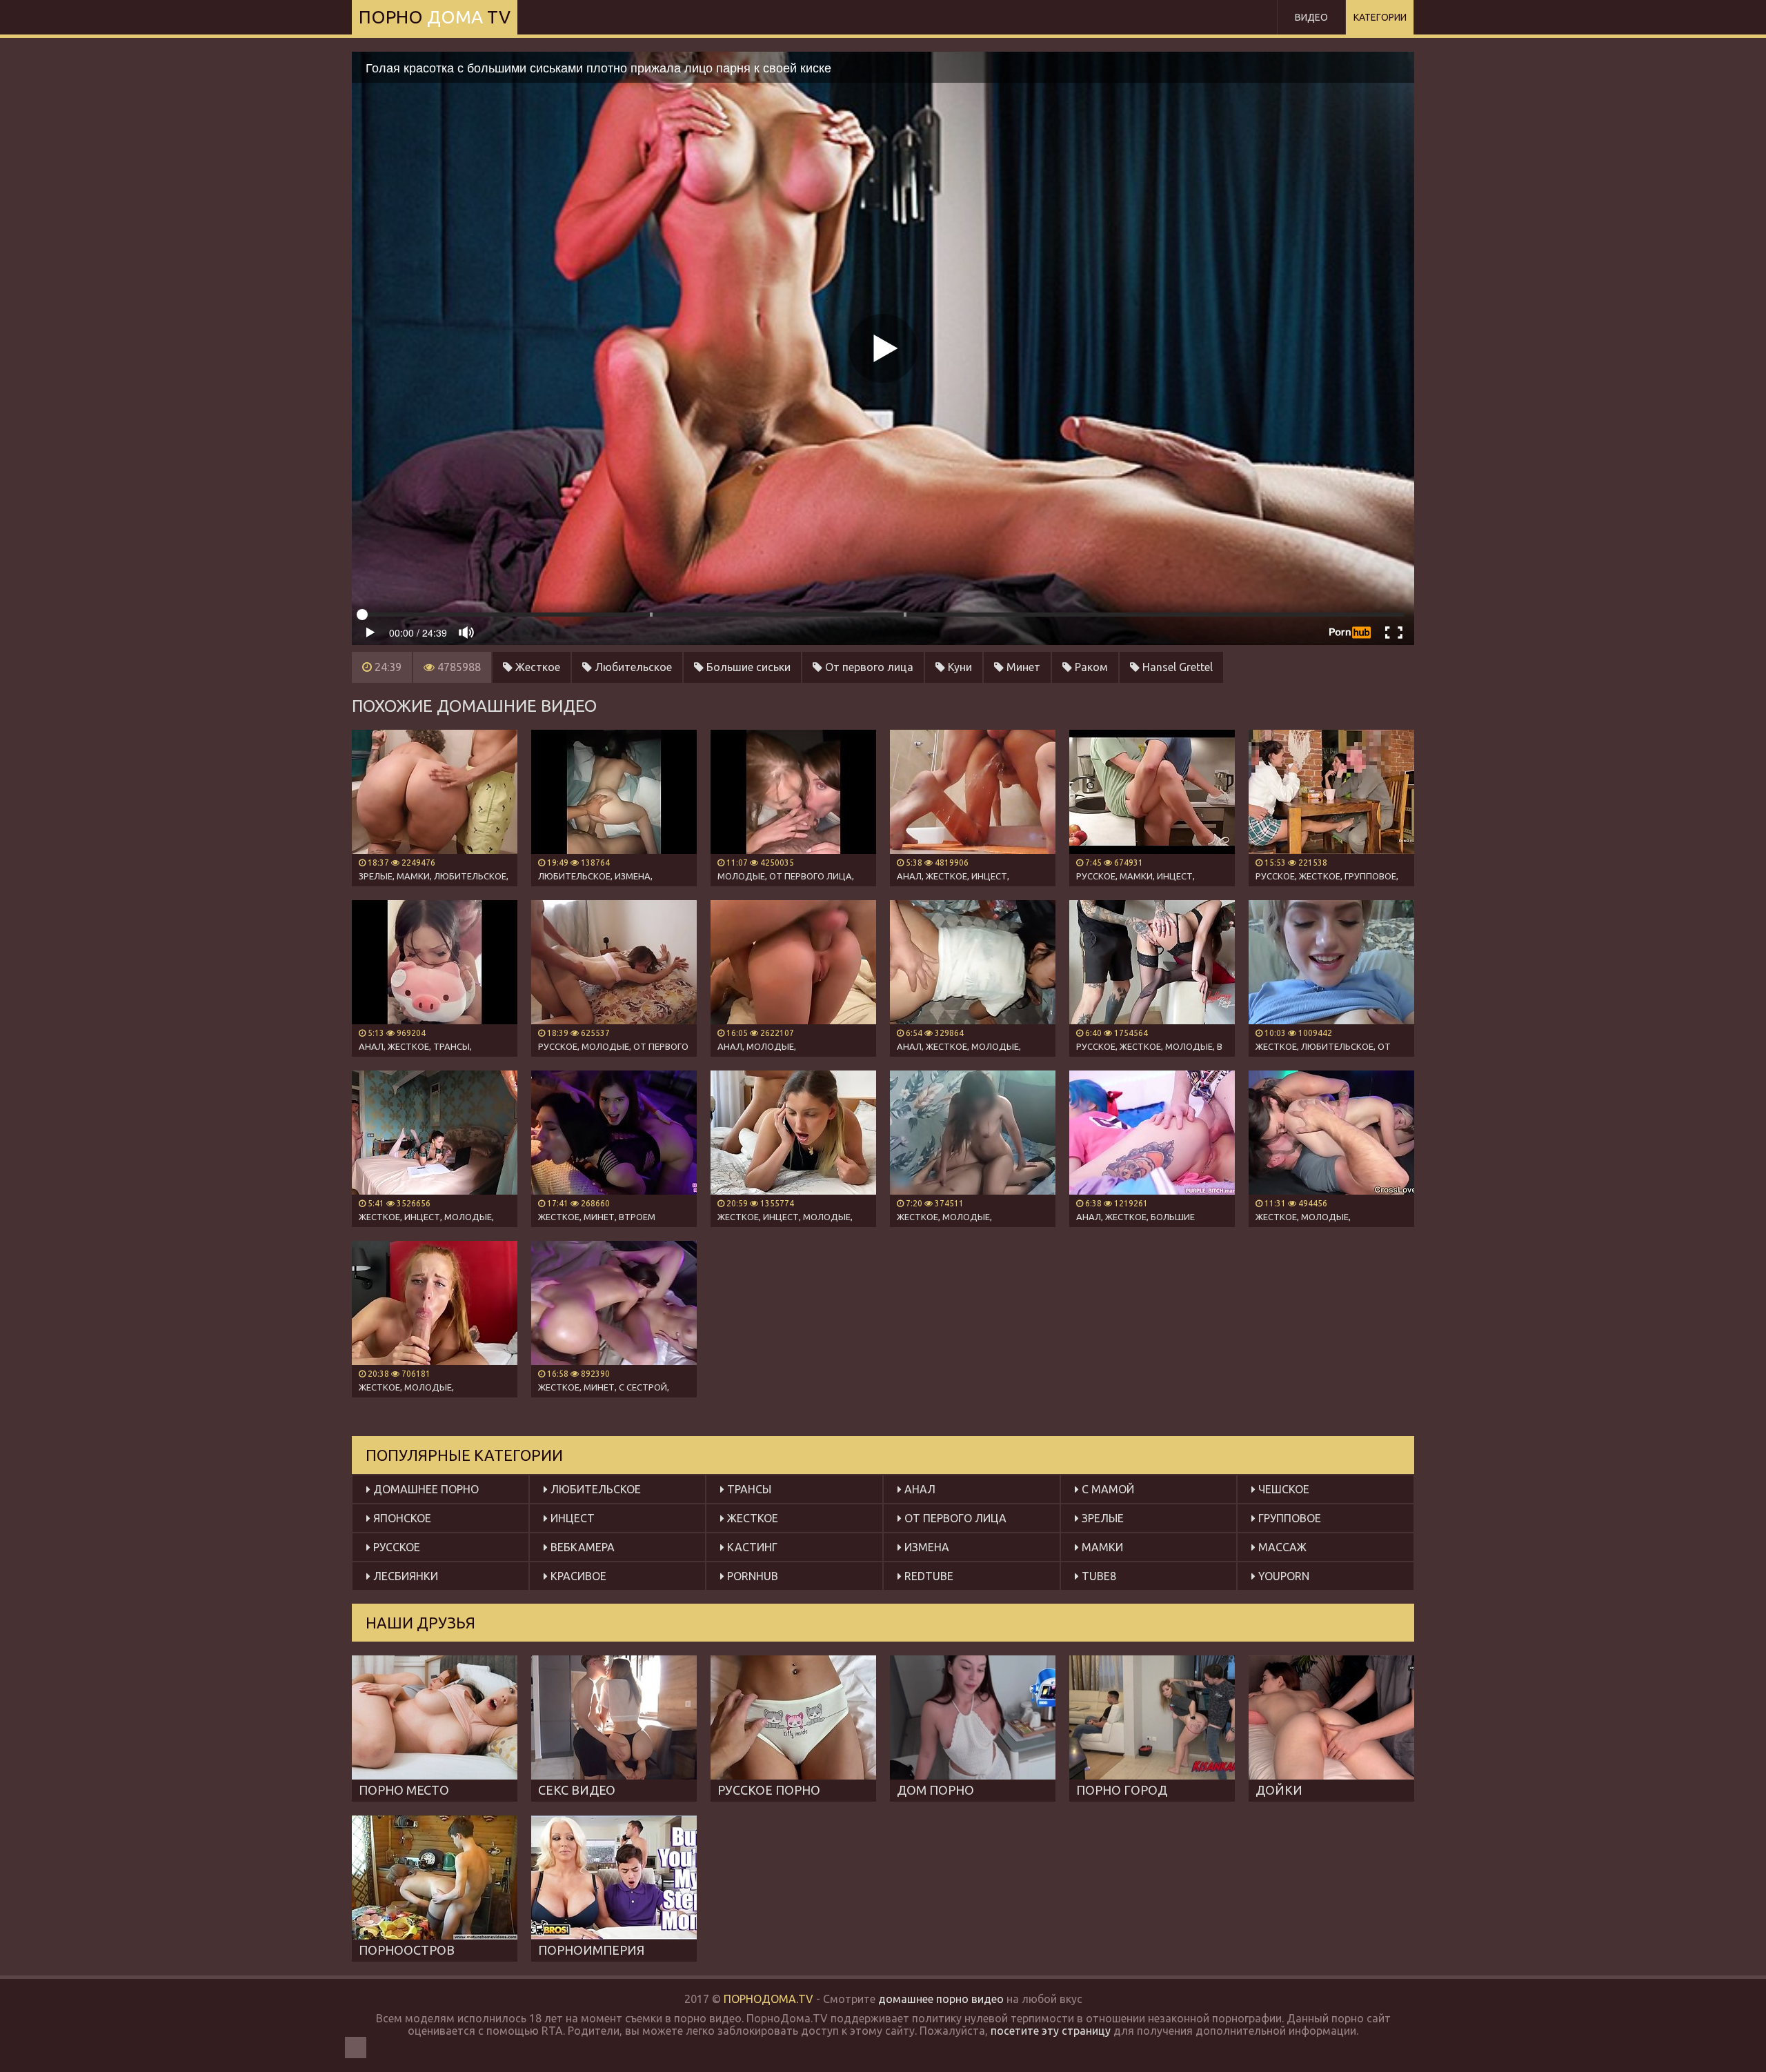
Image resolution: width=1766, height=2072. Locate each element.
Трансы (748, 1489)
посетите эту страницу (1051, 2031)
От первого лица (868, 667)
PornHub (751, 1576)
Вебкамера (581, 1547)
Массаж (1281, 1547)
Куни (959, 667)
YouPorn (1282, 1576)
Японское (401, 1518)
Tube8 (1098, 1576)
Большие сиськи (747, 667)
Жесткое (536, 667)
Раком (1090, 667)
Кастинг (751, 1547)
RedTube (927, 1576)
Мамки (1101, 1547)
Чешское (1282, 1489)
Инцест (571, 1518)
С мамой (1107, 1489)
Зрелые (1101, 1518)
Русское (395, 1547)
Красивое (577, 1576)
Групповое (1288, 1518)
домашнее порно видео (941, 1999)
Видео (1311, 17)
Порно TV (435, 17)
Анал (919, 1489)
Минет (1022, 667)
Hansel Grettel (1176, 667)
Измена (925, 1547)
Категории (1380, 17)
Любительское (632, 667)
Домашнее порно (425, 1489)
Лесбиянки (404, 1576)
